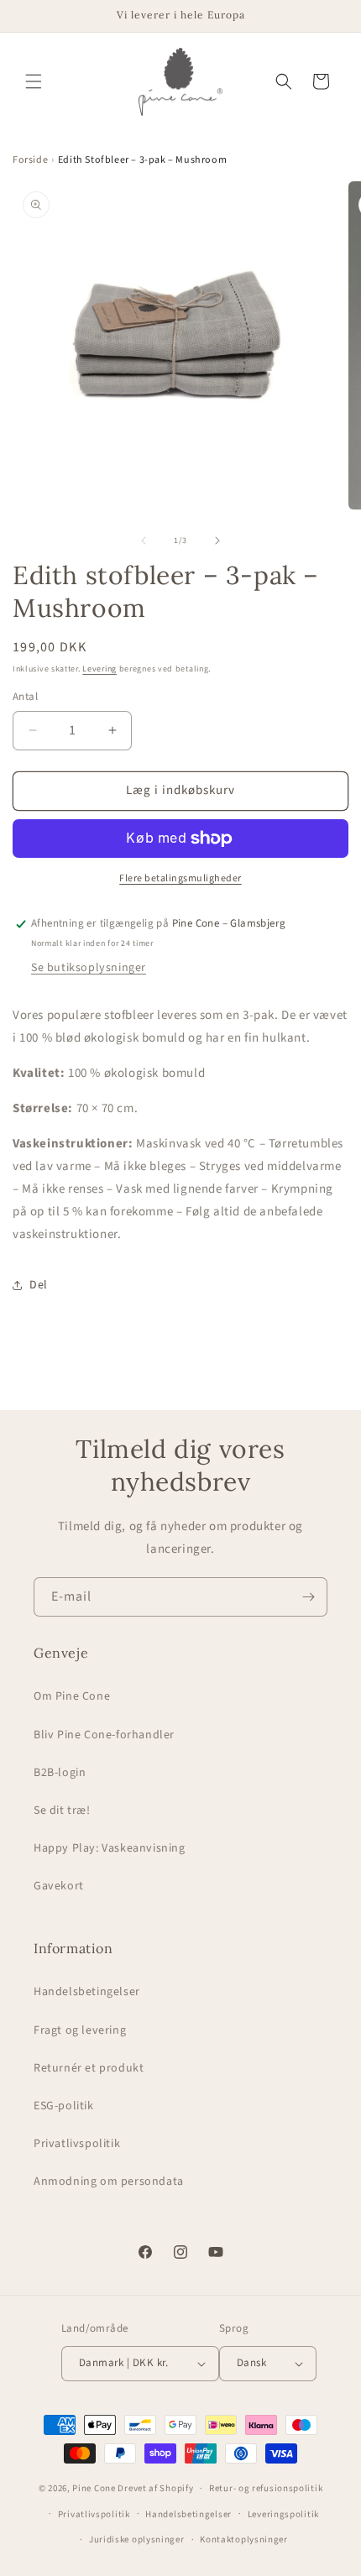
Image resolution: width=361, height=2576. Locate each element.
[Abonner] (308, 1597)
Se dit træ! (62, 1811)
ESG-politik (64, 2106)
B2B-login (60, 1773)
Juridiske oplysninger (137, 2539)
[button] (34, 81)
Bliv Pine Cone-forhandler (104, 1735)
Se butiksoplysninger (89, 968)
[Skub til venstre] (144, 541)
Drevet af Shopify (155, 2488)
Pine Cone (94, 2488)
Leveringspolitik (283, 2514)
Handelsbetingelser (87, 1992)
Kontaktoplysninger (244, 2539)
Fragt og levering (80, 2030)
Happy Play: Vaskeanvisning (110, 1848)
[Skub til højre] (217, 541)
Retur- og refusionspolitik (266, 2488)
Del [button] (39, 1285)
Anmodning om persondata (109, 2182)
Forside (30, 160)
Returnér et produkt (89, 2068)
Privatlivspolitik (77, 2144)
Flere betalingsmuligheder (180, 878)
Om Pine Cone (72, 1696)
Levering (99, 669)
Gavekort (59, 1886)
